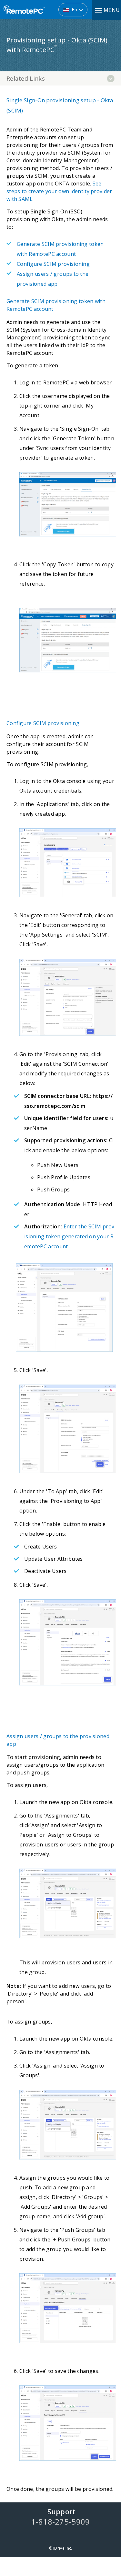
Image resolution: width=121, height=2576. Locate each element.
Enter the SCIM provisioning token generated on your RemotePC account (69, 1236)
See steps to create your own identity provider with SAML (59, 191)
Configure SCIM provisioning (53, 264)
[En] (35, 7)
